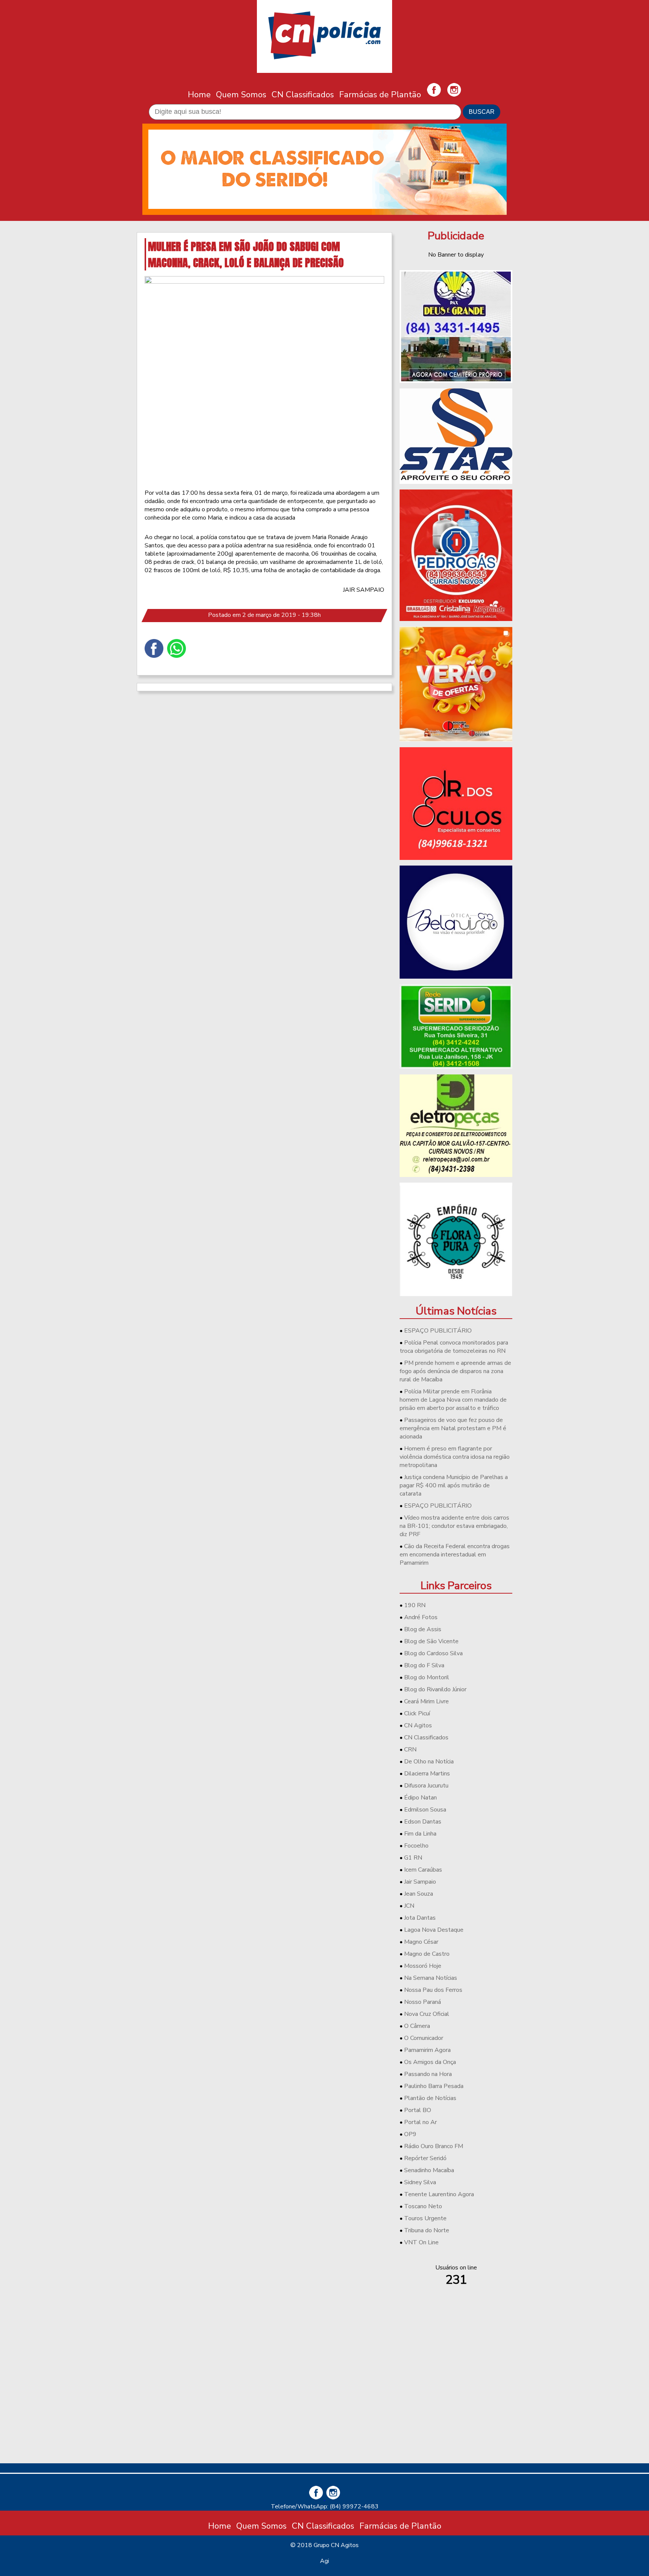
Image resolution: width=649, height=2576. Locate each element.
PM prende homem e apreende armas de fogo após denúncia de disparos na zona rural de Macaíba (455, 1371)
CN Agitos (418, 1725)
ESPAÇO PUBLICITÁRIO (438, 1331)
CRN (410, 1750)
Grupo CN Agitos (336, 2545)
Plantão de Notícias (430, 2098)
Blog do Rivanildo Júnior (435, 1689)
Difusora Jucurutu (426, 1786)
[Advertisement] (456, 2405)
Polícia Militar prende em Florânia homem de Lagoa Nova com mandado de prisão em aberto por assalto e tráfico (453, 1400)
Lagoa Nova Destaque (434, 1930)
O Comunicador (424, 2038)
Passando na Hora (428, 2074)
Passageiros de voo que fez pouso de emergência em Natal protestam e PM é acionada (453, 1428)
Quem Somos (241, 94)
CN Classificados (303, 94)
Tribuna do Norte (427, 2230)
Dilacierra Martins (427, 1774)
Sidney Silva (420, 2182)
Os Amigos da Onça (430, 2062)
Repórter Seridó (425, 2158)
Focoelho (416, 1846)
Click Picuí (417, 1713)
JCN (409, 1906)
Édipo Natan (420, 1798)
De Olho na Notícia (429, 1762)
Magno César (421, 1942)
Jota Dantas (420, 1918)
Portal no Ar (420, 2122)
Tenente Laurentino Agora (439, 2194)
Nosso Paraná (423, 2002)
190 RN (415, 1605)
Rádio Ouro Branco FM (434, 2146)
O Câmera (417, 2026)
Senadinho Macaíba (429, 2170)
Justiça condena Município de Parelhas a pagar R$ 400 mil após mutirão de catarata (454, 1485)
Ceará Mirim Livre (426, 1701)
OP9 (410, 2134)
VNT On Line (421, 2242)
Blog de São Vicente (431, 1641)
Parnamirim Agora (427, 2050)
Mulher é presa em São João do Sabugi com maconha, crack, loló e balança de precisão (246, 254)
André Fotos (421, 1617)
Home (199, 94)
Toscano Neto (423, 2206)
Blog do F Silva (424, 1665)
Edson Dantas (423, 1822)
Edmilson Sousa (425, 1810)
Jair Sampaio (420, 1882)
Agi (324, 2561)
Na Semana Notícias (431, 1978)
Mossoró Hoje (423, 1966)
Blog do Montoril (427, 1677)
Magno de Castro (427, 1954)
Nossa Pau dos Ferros (433, 1990)
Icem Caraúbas (423, 1870)
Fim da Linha (420, 1834)
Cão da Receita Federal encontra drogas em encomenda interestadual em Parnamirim (455, 1555)
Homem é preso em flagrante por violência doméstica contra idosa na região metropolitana (455, 1457)
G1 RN (413, 1858)
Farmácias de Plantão (380, 94)
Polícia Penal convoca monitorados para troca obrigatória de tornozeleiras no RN (454, 1347)
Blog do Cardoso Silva (433, 1653)
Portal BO (418, 2110)
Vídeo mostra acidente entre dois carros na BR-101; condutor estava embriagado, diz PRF (454, 1526)
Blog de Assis (423, 1629)
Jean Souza (419, 1894)
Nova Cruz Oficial (427, 2014)
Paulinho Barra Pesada (434, 2086)
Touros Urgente (425, 2218)
